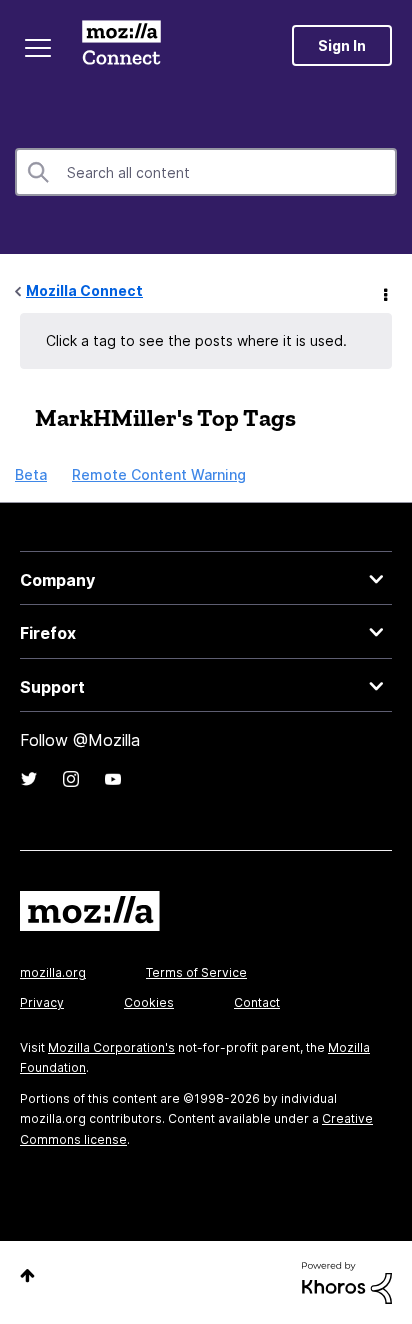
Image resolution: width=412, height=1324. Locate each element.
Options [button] (384, 292)
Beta (31, 474)
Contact (257, 1002)
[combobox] (206, 172)
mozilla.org (53, 972)
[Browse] (38, 48)
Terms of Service (196, 972)
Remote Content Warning (159, 474)
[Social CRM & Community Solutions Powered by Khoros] (347, 1281)
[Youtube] (113, 779)
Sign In (342, 45)
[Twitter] (29, 779)
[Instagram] (71, 779)
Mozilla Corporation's (111, 1047)
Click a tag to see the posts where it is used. (196, 340)
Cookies (149, 1002)
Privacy (42, 1002)
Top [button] (27, 1275)
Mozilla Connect (121, 45)
